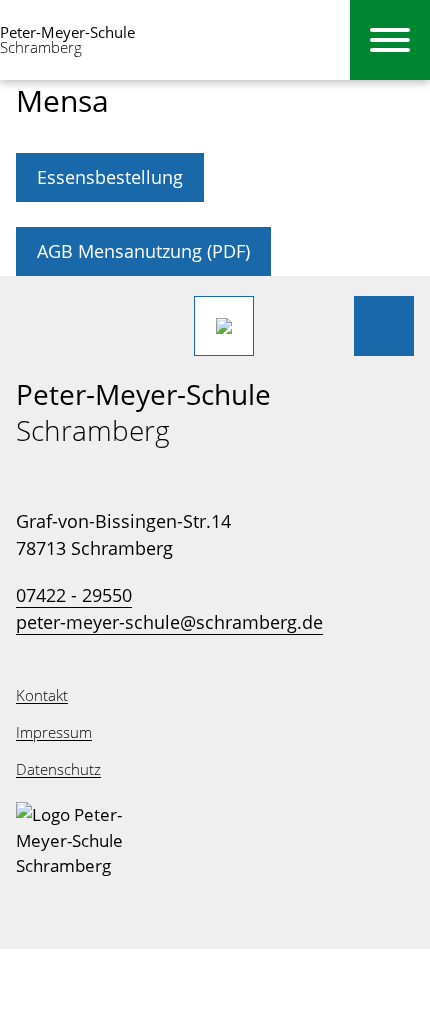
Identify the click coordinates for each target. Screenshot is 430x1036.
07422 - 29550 (74, 595)
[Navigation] (390, 40)
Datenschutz (58, 769)
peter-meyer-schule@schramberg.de (169, 622)
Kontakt (42, 695)
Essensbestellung (110, 177)
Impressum (54, 732)
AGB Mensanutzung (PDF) (143, 251)
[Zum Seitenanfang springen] (384, 326)
